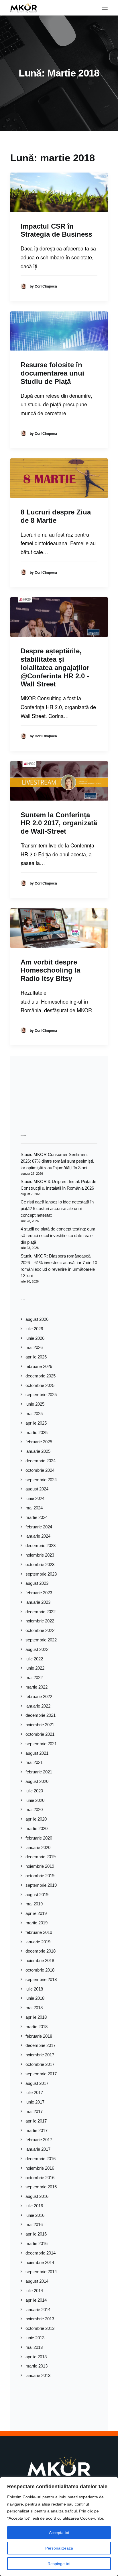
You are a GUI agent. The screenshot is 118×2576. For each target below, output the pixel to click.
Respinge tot (59, 2564)
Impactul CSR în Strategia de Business (56, 230)
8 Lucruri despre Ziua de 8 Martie (56, 516)
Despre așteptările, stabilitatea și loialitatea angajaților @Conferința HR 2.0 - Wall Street (55, 667)
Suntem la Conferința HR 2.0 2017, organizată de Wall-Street (59, 823)
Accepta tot (59, 2533)
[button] (105, 8)
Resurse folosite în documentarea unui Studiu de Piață (52, 373)
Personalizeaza (59, 2548)
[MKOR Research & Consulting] (24, 8)
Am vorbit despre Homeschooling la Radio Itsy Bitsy (50, 970)
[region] (59, 2527)
